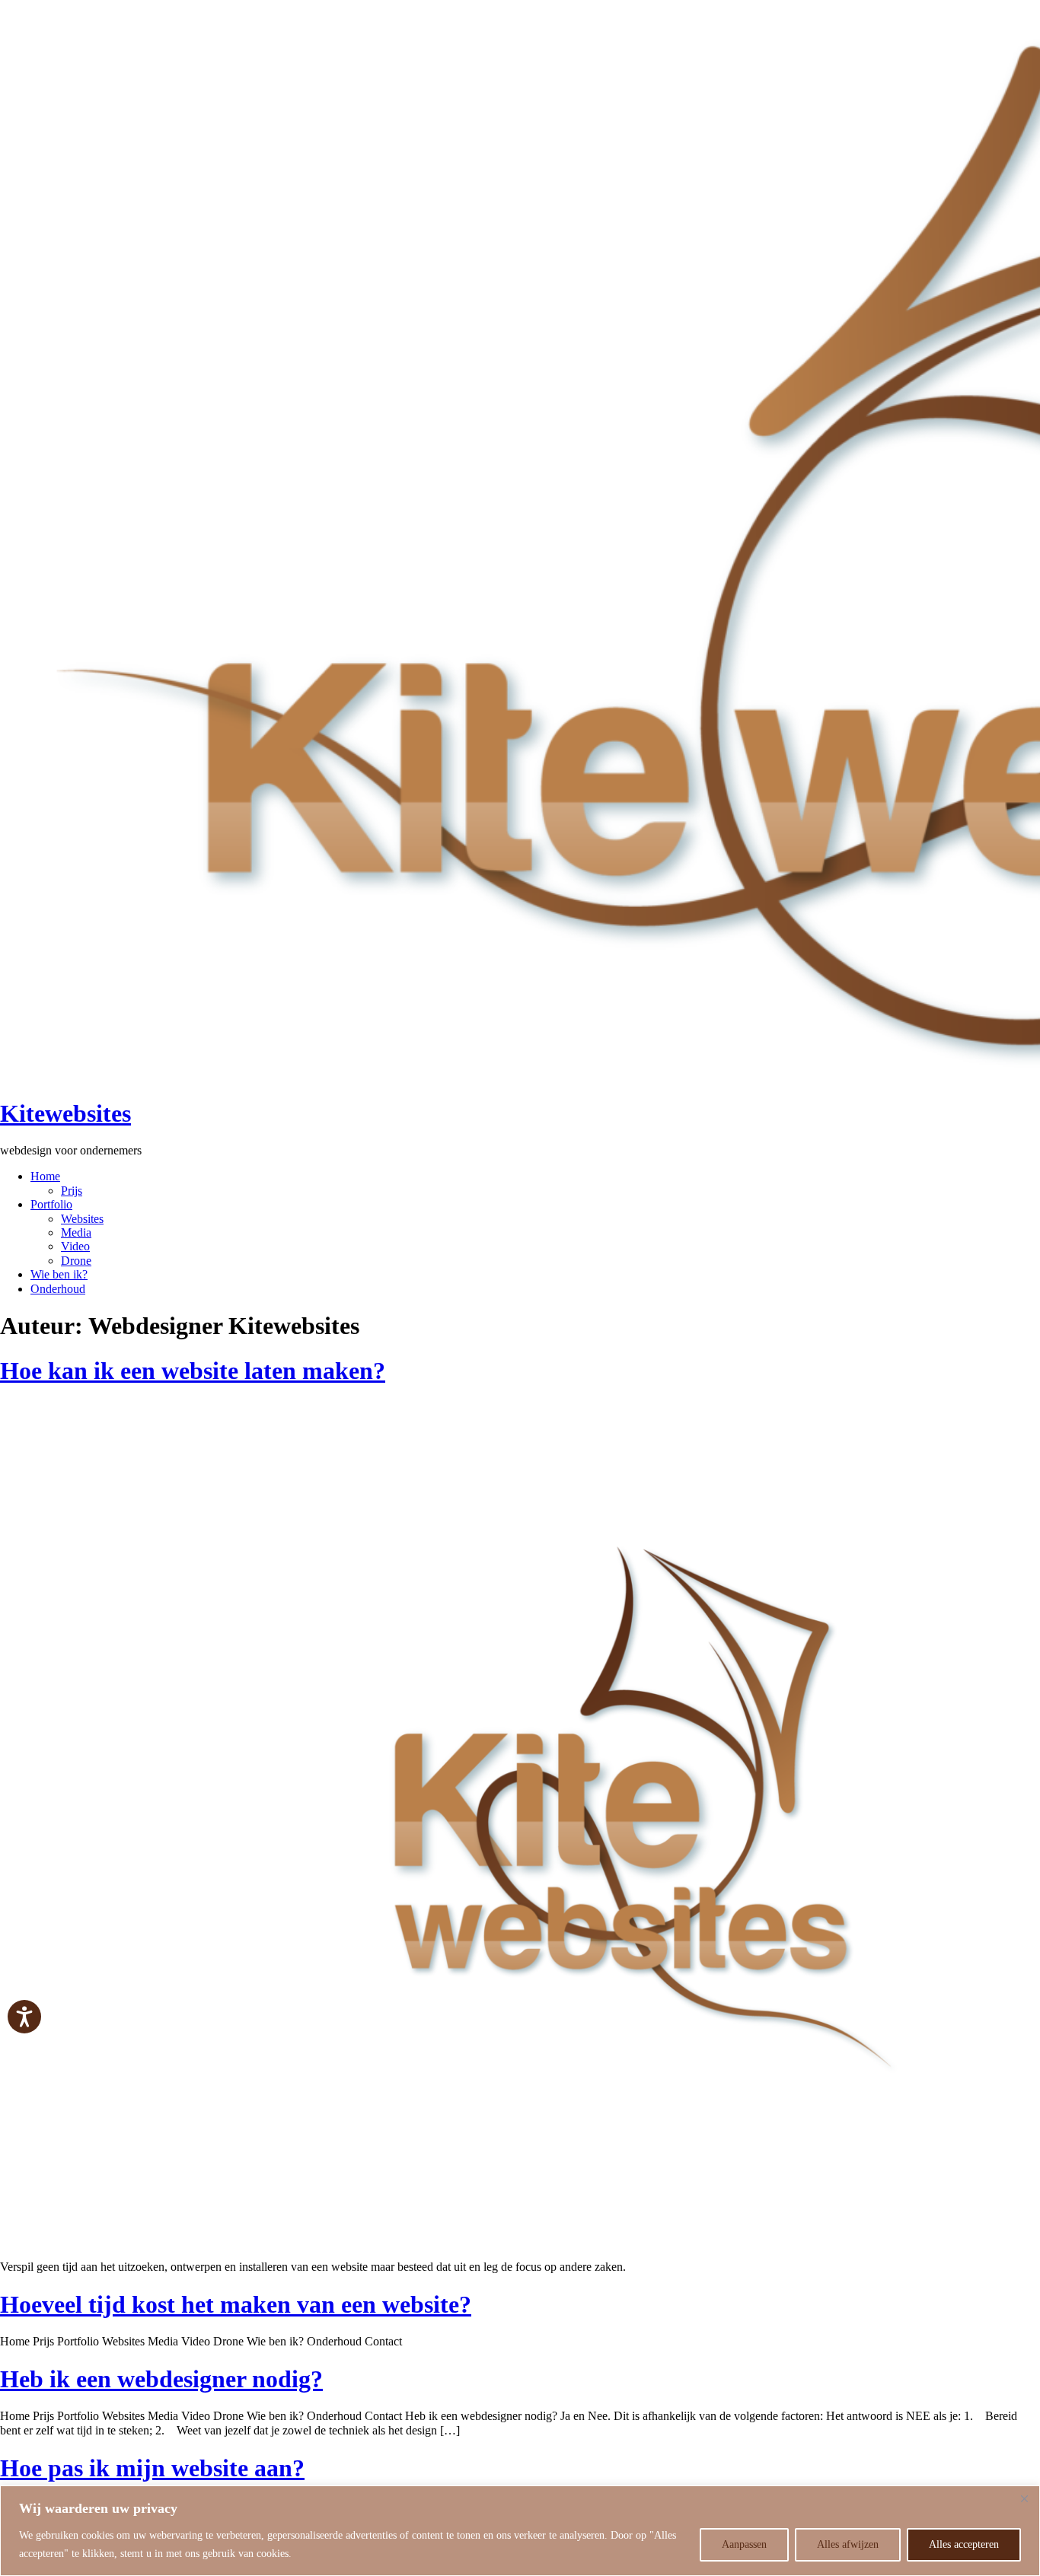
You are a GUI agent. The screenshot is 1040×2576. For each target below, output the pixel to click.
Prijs (72, 1191)
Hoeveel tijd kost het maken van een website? (236, 2304)
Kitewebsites (65, 1113)
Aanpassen (744, 2544)
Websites (82, 1219)
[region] (520, 2531)
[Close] (1024, 2498)
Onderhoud (58, 1289)
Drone (76, 1261)
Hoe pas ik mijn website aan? (152, 2468)
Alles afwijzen (848, 2544)
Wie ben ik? (59, 1274)
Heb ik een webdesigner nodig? (161, 2379)
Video (75, 1246)
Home (45, 1176)
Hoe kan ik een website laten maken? (193, 1371)
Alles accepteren (964, 2544)
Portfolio (51, 1204)
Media (76, 1232)
